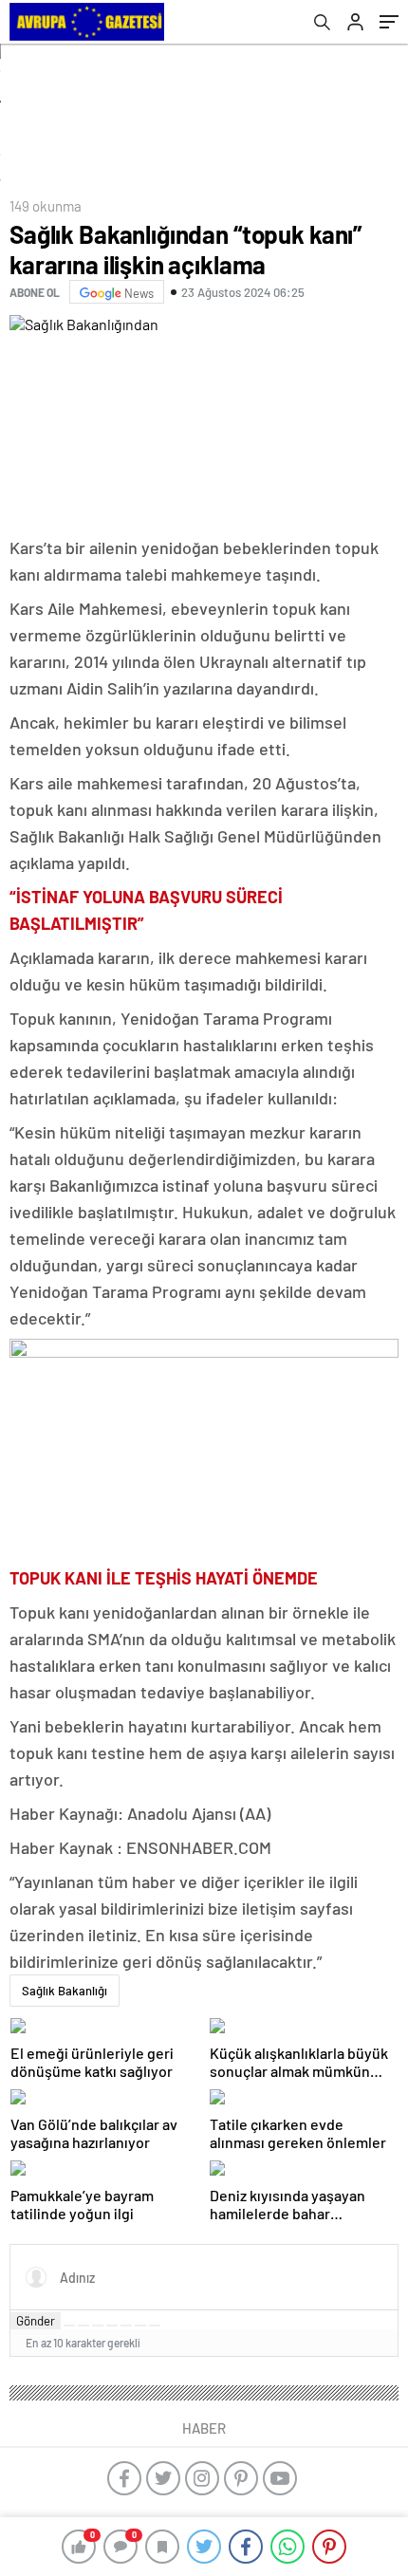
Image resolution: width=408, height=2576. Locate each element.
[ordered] (112, 2326)
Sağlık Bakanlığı (65, 1991)
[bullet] (126, 2326)
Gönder (36, 2321)
